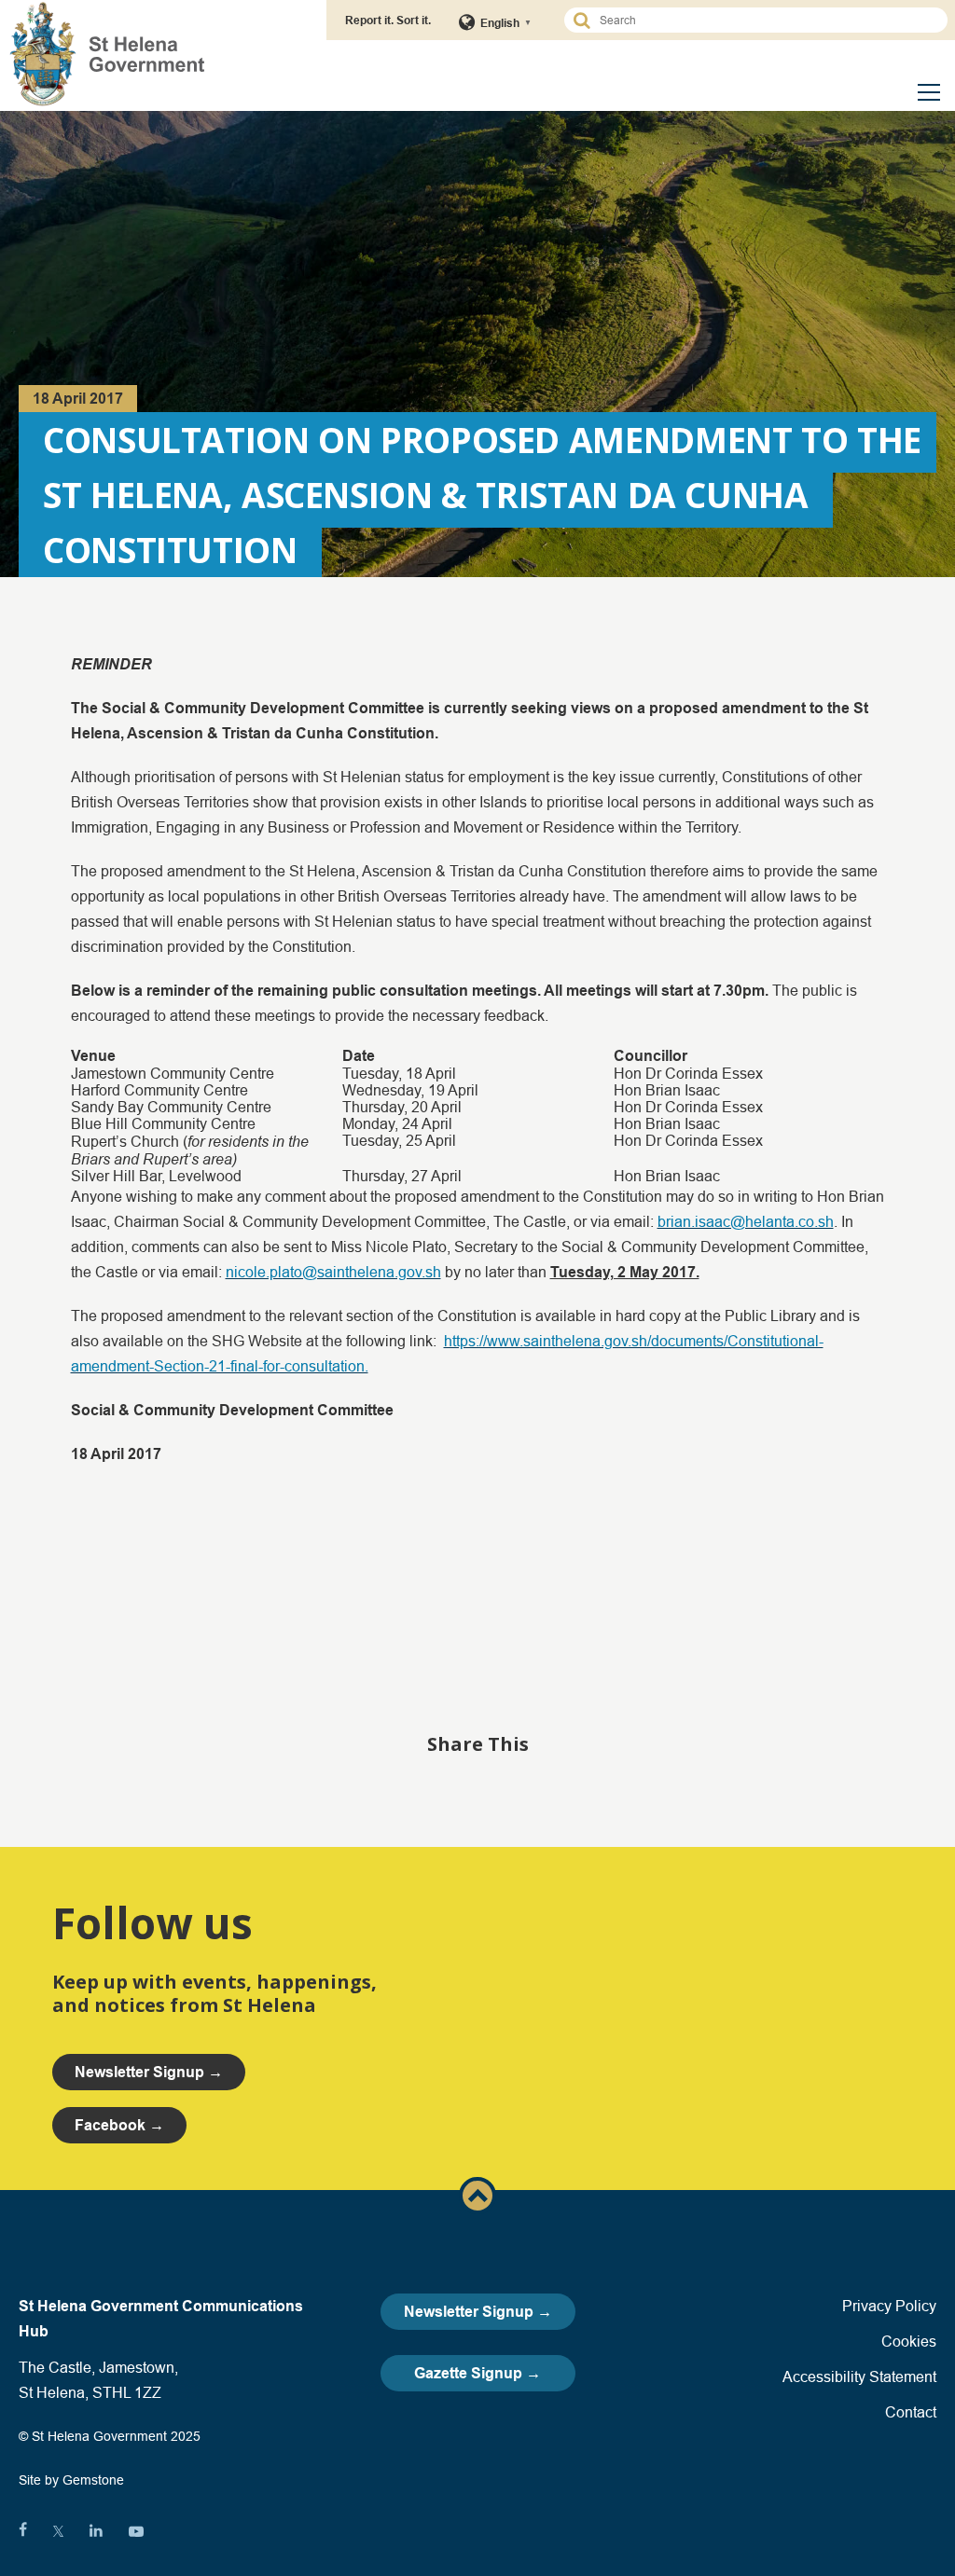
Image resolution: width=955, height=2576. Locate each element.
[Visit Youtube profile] (136, 2531)
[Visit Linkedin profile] (96, 2531)
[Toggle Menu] (929, 92)
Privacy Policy (889, 2306)
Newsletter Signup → (478, 2312)
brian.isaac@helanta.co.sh (746, 1221)
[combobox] (764, 20)
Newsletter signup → (149, 2072)
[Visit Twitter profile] (58, 2531)
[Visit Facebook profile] (23, 2531)
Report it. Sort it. (388, 20)
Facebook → (119, 2125)
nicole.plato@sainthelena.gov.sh (333, 1272)
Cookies (909, 2341)
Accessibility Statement (859, 2376)
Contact (911, 2412)
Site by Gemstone (71, 2480)
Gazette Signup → (477, 2373)
